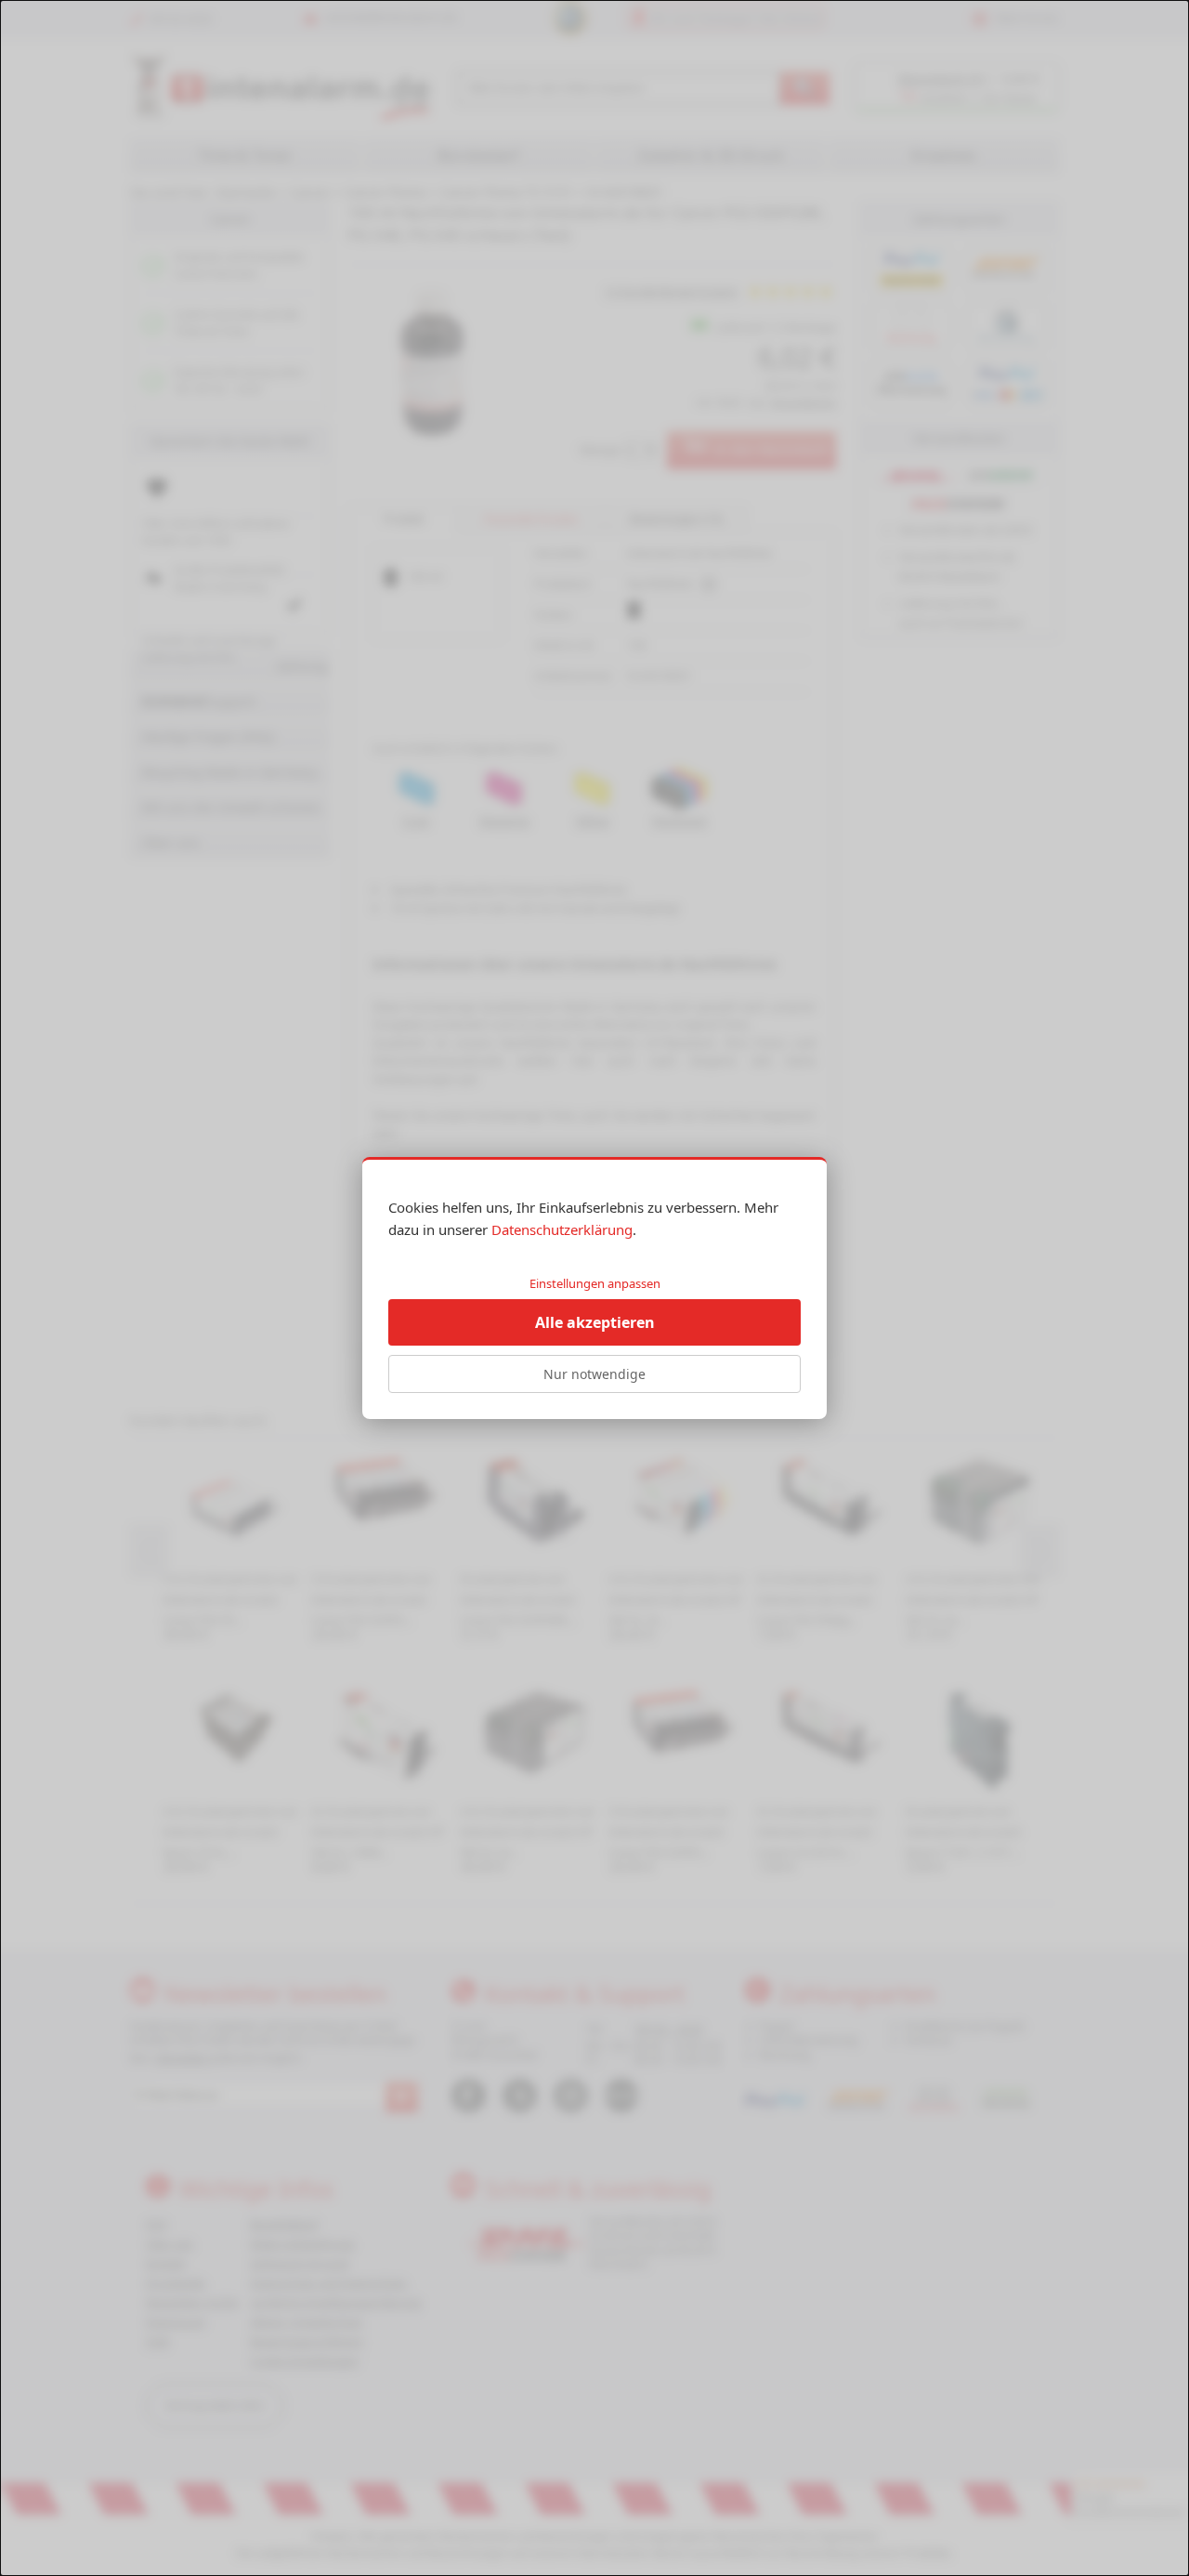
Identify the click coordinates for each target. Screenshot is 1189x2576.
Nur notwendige (594, 1374)
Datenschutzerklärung (562, 1229)
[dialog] (594, 1288)
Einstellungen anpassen (595, 1283)
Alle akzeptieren (595, 1322)
